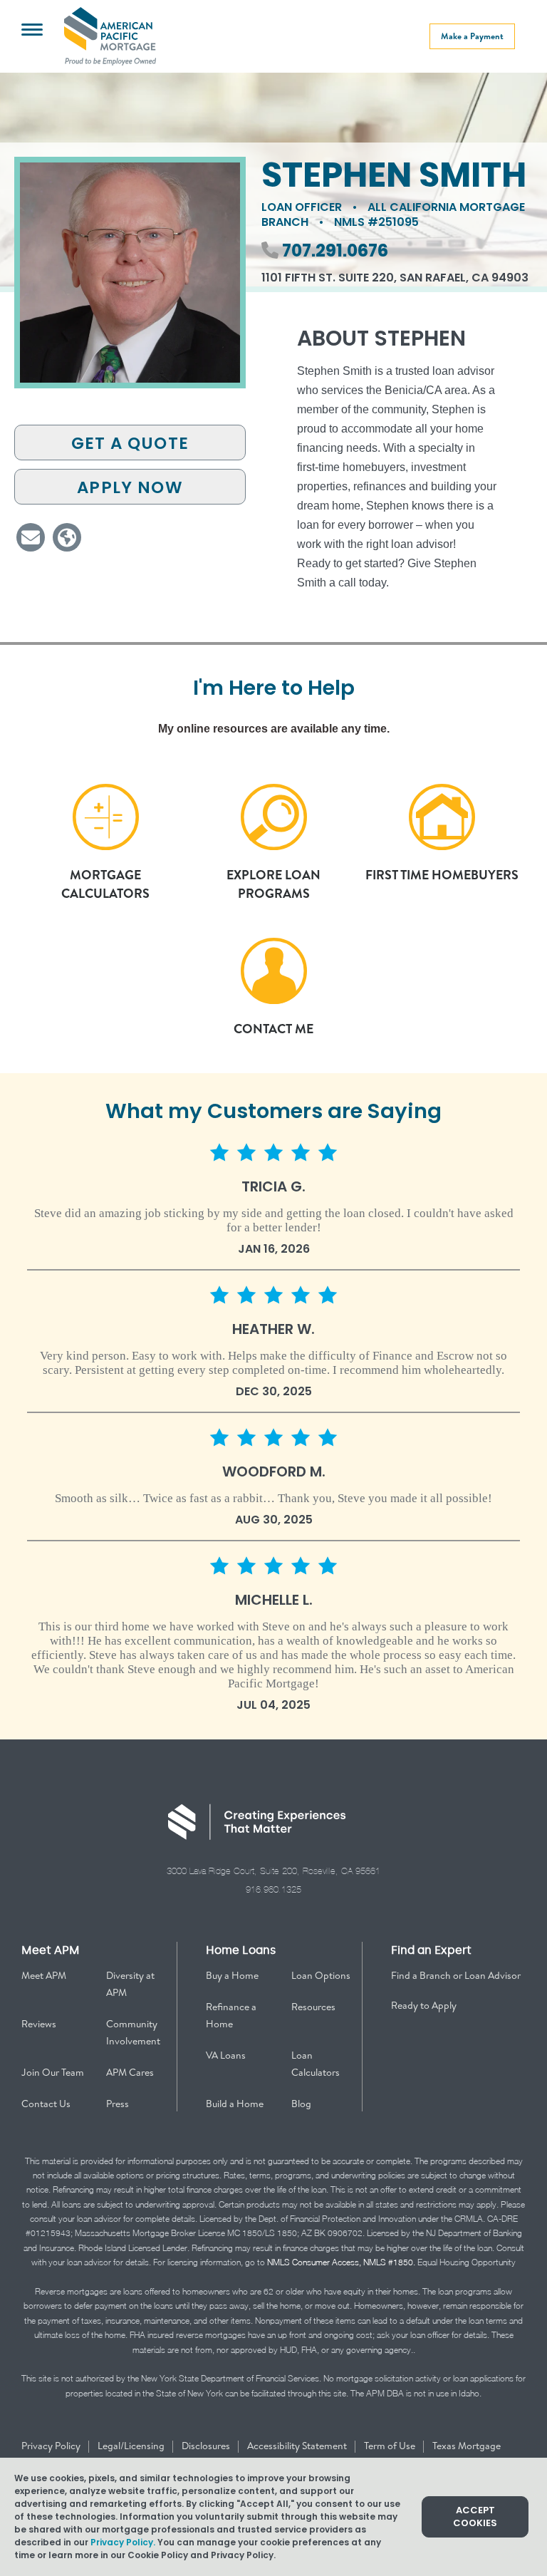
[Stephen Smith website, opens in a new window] (67, 537)
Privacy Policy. (123, 2542)
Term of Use (391, 2446)
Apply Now (130, 487)
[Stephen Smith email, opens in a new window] (31, 537)
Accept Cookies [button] (475, 2516)
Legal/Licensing (132, 2446)
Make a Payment (472, 36)
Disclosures (207, 2446)
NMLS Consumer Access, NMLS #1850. (341, 2262)
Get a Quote (130, 443)
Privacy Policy (52, 2446)
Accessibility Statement (298, 2446)
